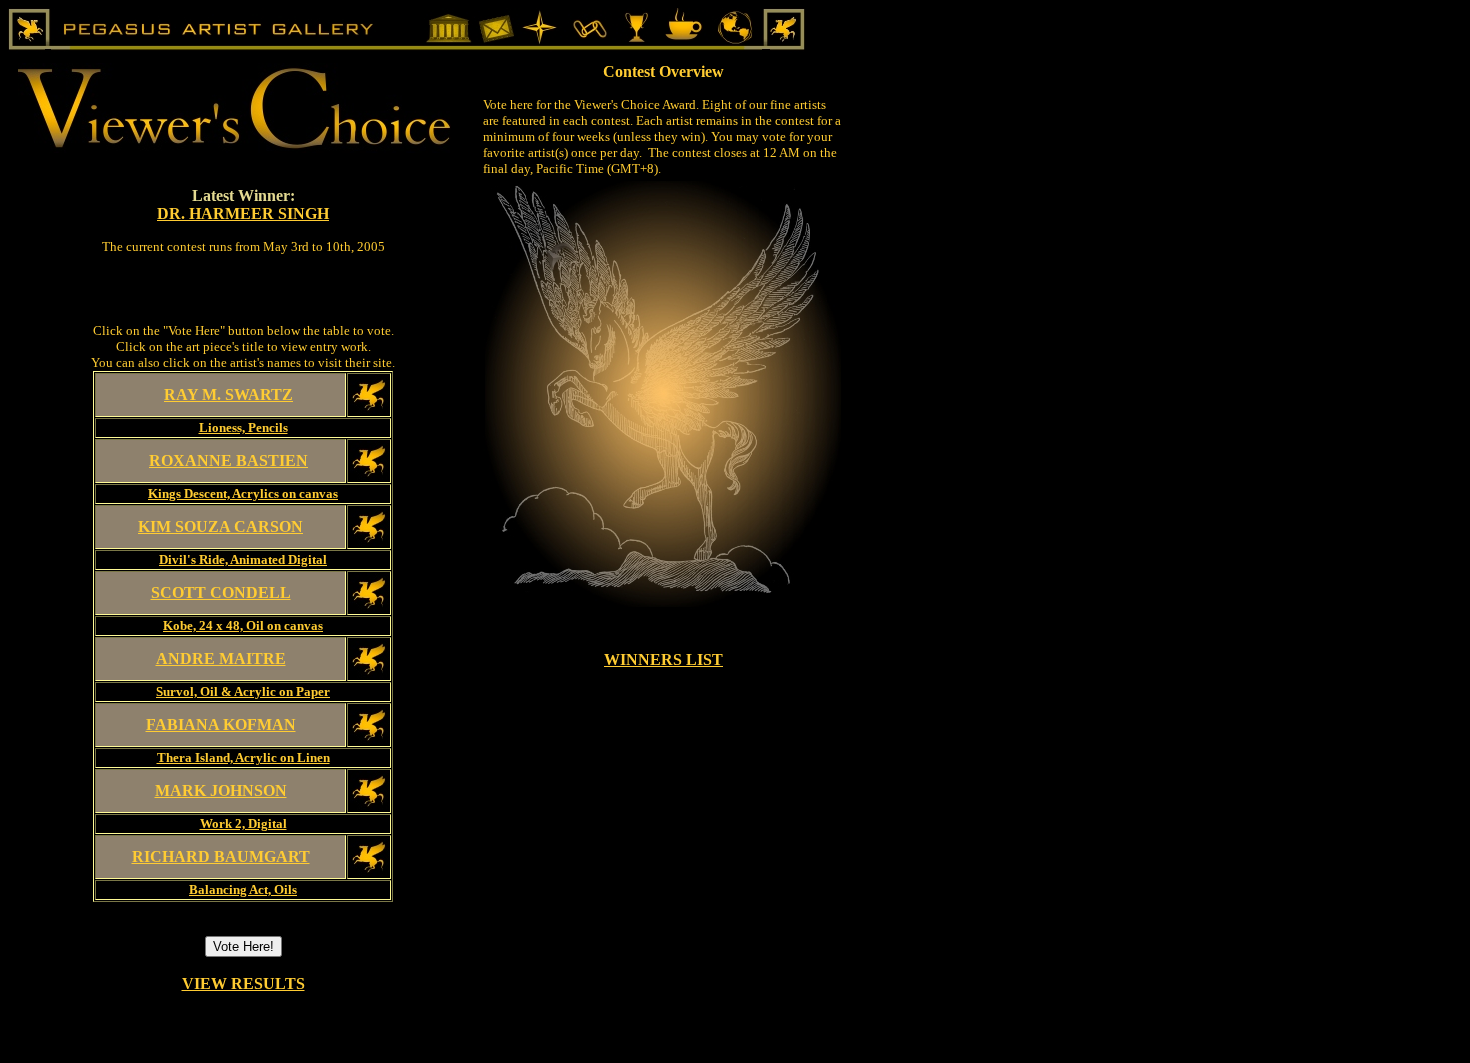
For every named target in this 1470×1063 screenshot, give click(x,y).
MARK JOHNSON (221, 790)
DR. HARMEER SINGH (243, 213)
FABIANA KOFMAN (221, 724)
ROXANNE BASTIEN (228, 460)
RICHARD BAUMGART (221, 856)
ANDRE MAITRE (221, 658)
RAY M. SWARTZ (228, 394)
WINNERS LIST (663, 659)
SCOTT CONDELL (221, 592)
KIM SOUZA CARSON (220, 526)
